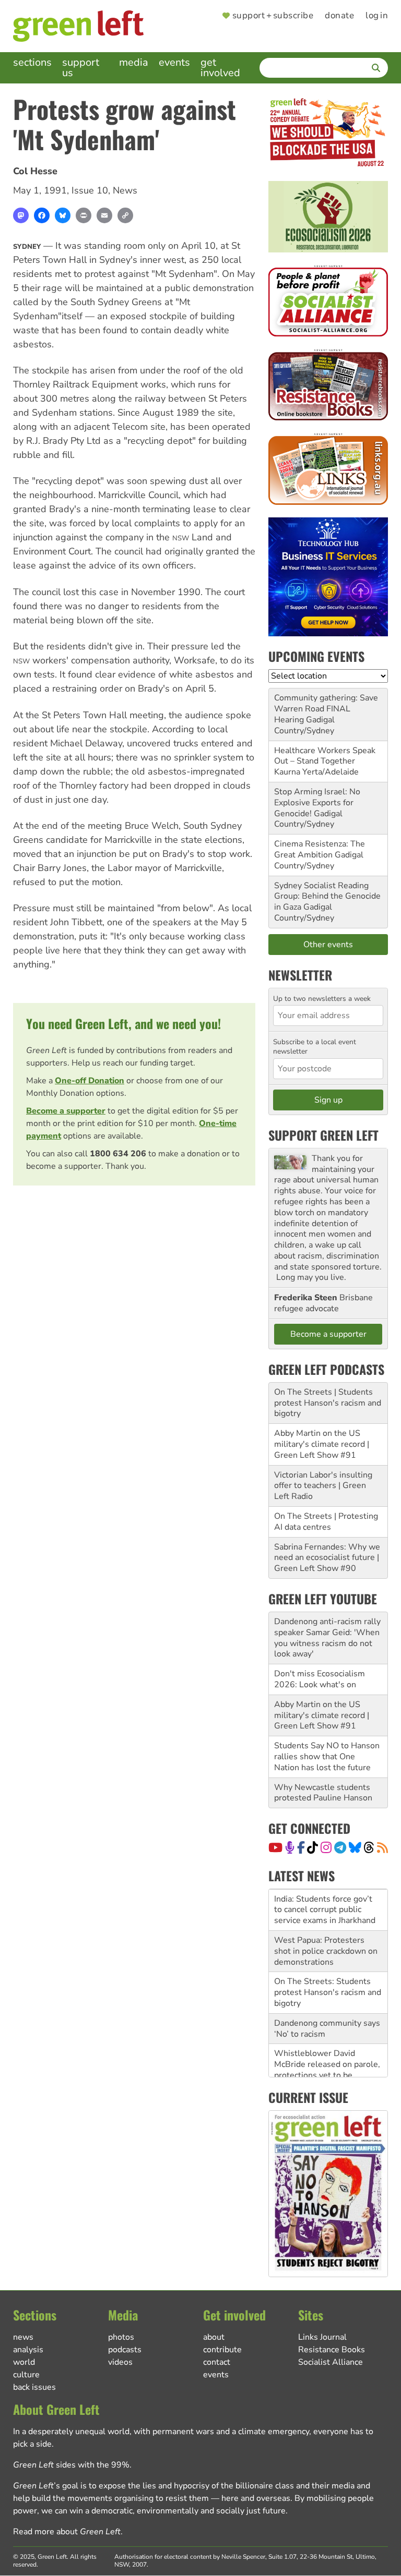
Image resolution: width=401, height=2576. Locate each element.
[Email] (104, 215)
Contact (217, 2362)
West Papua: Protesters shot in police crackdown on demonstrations (326, 1951)
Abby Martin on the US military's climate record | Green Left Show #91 (322, 1444)
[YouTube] (275, 1847)
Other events (328, 945)
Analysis (28, 2350)
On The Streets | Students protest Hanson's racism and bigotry (328, 1403)
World (24, 2362)
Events (174, 62)
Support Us (81, 68)
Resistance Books (332, 2350)
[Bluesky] (63, 215)
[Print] (84, 215)
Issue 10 (90, 190)
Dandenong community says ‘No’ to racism (327, 2029)
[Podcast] (290, 1847)
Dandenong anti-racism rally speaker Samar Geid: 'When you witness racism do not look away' (327, 1638)
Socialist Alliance (331, 2362)
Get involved (220, 68)
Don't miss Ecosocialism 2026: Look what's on (320, 1679)
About (214, 2337)
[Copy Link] (125, 215)
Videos (120, 2362)
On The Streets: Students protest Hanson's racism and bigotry (328, 1992)
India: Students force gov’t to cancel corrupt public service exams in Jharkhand (325, 1910)
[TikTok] (312, 1847)
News (125, 190)
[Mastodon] (21, 215)
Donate (339, 16)
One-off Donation (90, 1081)
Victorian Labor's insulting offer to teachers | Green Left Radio (323, 1486)
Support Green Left (323, 1135)
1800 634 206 (118, 1154)
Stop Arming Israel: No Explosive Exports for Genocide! (317, 803)
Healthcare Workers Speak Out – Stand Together (325, 756)
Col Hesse (35, 171)
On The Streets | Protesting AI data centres (326, 1522)
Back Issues (34, 2387)
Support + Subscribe (273, 16)
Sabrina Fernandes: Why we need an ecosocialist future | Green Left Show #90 (327, 1558)
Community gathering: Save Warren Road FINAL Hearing (326, 709)
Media (134, 62)
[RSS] (382, 1847)
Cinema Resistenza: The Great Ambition (320, 849)
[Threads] (369, 1847)
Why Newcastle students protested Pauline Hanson (323, 1793)
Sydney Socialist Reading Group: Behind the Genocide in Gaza (327, 897)
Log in (377, 16)
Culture (26, 2375)
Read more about (67, 2532)
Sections (32, 62)
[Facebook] (42, 215)
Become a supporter (66, 1111)
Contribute (222, 2350)
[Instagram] (326, 1847)
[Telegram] (340, 1847)
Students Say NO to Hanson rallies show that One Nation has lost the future (327, 1757)
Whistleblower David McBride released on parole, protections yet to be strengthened (327, 2070)
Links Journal (322, 2337)
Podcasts (125, 2350)
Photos (121, 2337)
